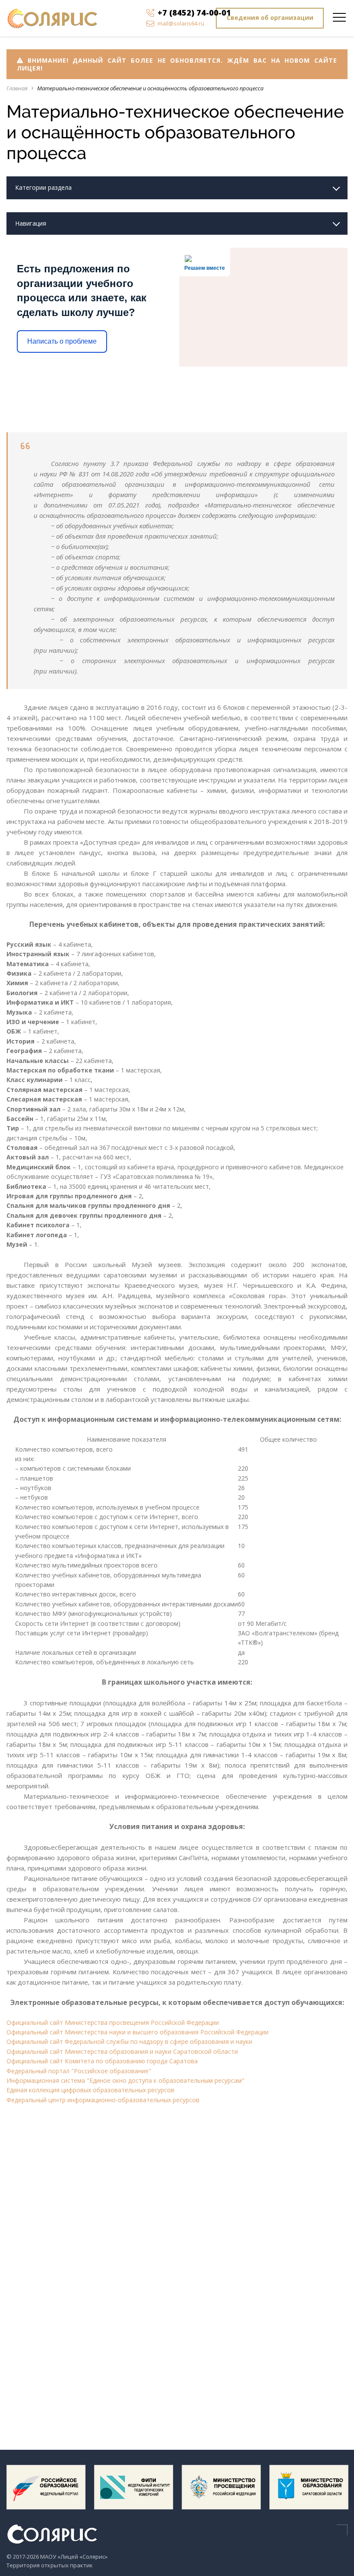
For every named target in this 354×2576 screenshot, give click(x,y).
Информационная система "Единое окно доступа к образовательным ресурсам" (125, 2080)
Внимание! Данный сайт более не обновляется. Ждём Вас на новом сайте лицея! (177, 64)
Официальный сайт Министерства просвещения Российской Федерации (113, 2022)
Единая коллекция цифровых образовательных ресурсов (90, 2090)
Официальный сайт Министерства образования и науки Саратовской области (122, 2051)
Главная (17, 88)
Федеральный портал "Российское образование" (79, 2071)
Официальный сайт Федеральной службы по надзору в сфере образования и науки (129, 2041)
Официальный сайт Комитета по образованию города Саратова (102, 2061)
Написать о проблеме (62, 341)
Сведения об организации (270, 18)
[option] (46, 2491)
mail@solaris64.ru (181, 23)
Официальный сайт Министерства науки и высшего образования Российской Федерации (137, 2032)
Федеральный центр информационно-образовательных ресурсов (103, 2100)
